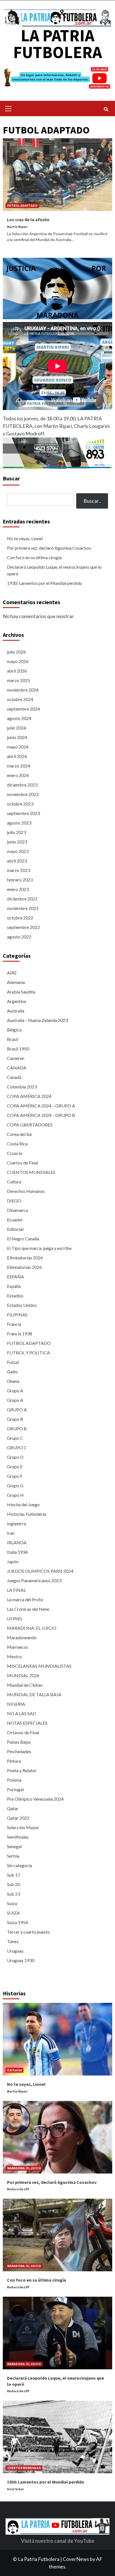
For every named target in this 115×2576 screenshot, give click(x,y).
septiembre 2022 (23, 927)
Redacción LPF (18, 2189)
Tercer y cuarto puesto (28, 1932)
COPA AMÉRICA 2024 (29, 1096)
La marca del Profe (25, 1599)
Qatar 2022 (18, 1818)
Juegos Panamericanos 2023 (34, 1580)
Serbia (13, 1856)
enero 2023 (18, 889)
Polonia (14, 1780)
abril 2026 (17, 671)
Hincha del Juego (23, 1504)
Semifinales (18, 1837)
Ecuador (15, 1220)
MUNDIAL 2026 (23, 1675)
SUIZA (13, 1913)
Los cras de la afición (28, 220)
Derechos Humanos (26, 1191)
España (14, 1286)
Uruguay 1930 (21, 1960)
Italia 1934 (17, 1552)
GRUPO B (17, 1428)
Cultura (14, 1182)
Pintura (14, 1761)
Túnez (13, 1941)
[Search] (106, 109)
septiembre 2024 (23, 709)
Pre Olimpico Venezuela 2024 (35, 1799)
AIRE (12, 973)
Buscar (11, 478)
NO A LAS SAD (21, 1713)
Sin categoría (19, 1865)
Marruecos (18, 1647)
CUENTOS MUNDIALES (31, 1172)
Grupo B (15, 1419)
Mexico (14, 1656)
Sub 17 (14, 1875)
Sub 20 (14, 1884)
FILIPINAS (17, 1315)
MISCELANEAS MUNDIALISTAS (39, 1666)
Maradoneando (22, 1637)
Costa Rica (17, 1144)
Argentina (16, 1001)
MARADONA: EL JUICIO (32, 1628)
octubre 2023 (20, 804)
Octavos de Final (23, 1732)
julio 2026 (16, 652)
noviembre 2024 (23, 690)
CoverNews (76, 2559)
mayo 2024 (18, 747)
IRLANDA (17, 1542)
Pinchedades (19, 1751)
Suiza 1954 (17, 1922)
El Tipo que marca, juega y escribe (39, 1248)
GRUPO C (17, 1447)
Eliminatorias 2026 (25, 1258)
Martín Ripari (17, 227)
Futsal (13, 1362)
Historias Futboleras (27, 1514)
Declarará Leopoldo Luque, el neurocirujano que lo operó (54, 570)
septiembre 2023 (23, 813)
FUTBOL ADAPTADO (22, 205)
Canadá (14, 1077)
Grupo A (15, 1391)
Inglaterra (16, 1523)
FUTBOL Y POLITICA (28, 1353)
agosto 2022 (19, 937)
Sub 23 (14, 1894)
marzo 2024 (19, 766)
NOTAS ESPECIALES (27, 1723)
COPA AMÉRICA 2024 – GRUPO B (41, 1115)
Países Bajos (19, 1742)
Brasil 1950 (18, 1049)
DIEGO (14, 1201)
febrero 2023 (20, 880)
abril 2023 (17, 861)
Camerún (16, 1058)
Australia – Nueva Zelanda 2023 (37, 1020)
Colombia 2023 (22, 1087)
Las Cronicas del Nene (28, 1609)
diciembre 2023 (22, 785)
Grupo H (15, 1495)
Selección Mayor (23, 1827)
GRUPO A (17, 1409)
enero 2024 (18, 775)
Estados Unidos (22, 1305)
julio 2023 (16, 832)
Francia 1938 (20, 1334)
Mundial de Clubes (25, 1685)
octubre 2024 (20, 699)
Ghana (13, 1381)
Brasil (13, 1039)
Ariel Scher (15, 2489)
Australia (16, 1011)
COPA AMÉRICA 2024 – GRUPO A (41, 1106)
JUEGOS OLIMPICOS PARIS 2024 (40, 1571)
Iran (11, 1533)
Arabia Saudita (21, 992)
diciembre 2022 (22, 899)
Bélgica (14, 1030)
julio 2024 (16, 728)
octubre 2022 (20, 918)
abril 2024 (17, 756)
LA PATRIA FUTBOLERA (57, 44)
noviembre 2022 (23, 908)
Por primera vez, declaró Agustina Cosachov (49, 548)
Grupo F (15, 1476)
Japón (13, 1561)
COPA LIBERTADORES (30, 1125)
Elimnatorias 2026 (24, 1267)
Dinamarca (17, 1210)
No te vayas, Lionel (25, 538)
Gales (12, 1372)
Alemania (16, 982)
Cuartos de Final (22, 1163)
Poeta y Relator (22, 1770)
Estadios (15, 1296)
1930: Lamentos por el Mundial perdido (45, 583)
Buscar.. (92, 501)
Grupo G (15, 1485)
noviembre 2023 (23, 794)
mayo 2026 (18, 661)
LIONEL (15, 1618)
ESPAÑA (15, 1277)
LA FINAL (16, 1590)
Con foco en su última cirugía (34, 557)
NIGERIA (16, 1704)
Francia (14, 1324)
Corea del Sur (20, 1134)
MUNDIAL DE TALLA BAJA (34, 1694)
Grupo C (15, 1438)
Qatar (13, 1808)
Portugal (15, 1789)
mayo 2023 (18, 851)
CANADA (17, 1068)
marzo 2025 (19, 680)
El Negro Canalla (23, 1239)
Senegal (14, 1846)
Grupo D (15, 1457)
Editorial (15, 1229)
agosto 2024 (19, 718)
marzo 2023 (19, 870)
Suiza (12, 1903)
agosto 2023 (19, 823)
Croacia (15, 1153)
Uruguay (15, 1951)
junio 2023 (17, 842)
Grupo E (15, 1466)
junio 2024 (17, 737)
